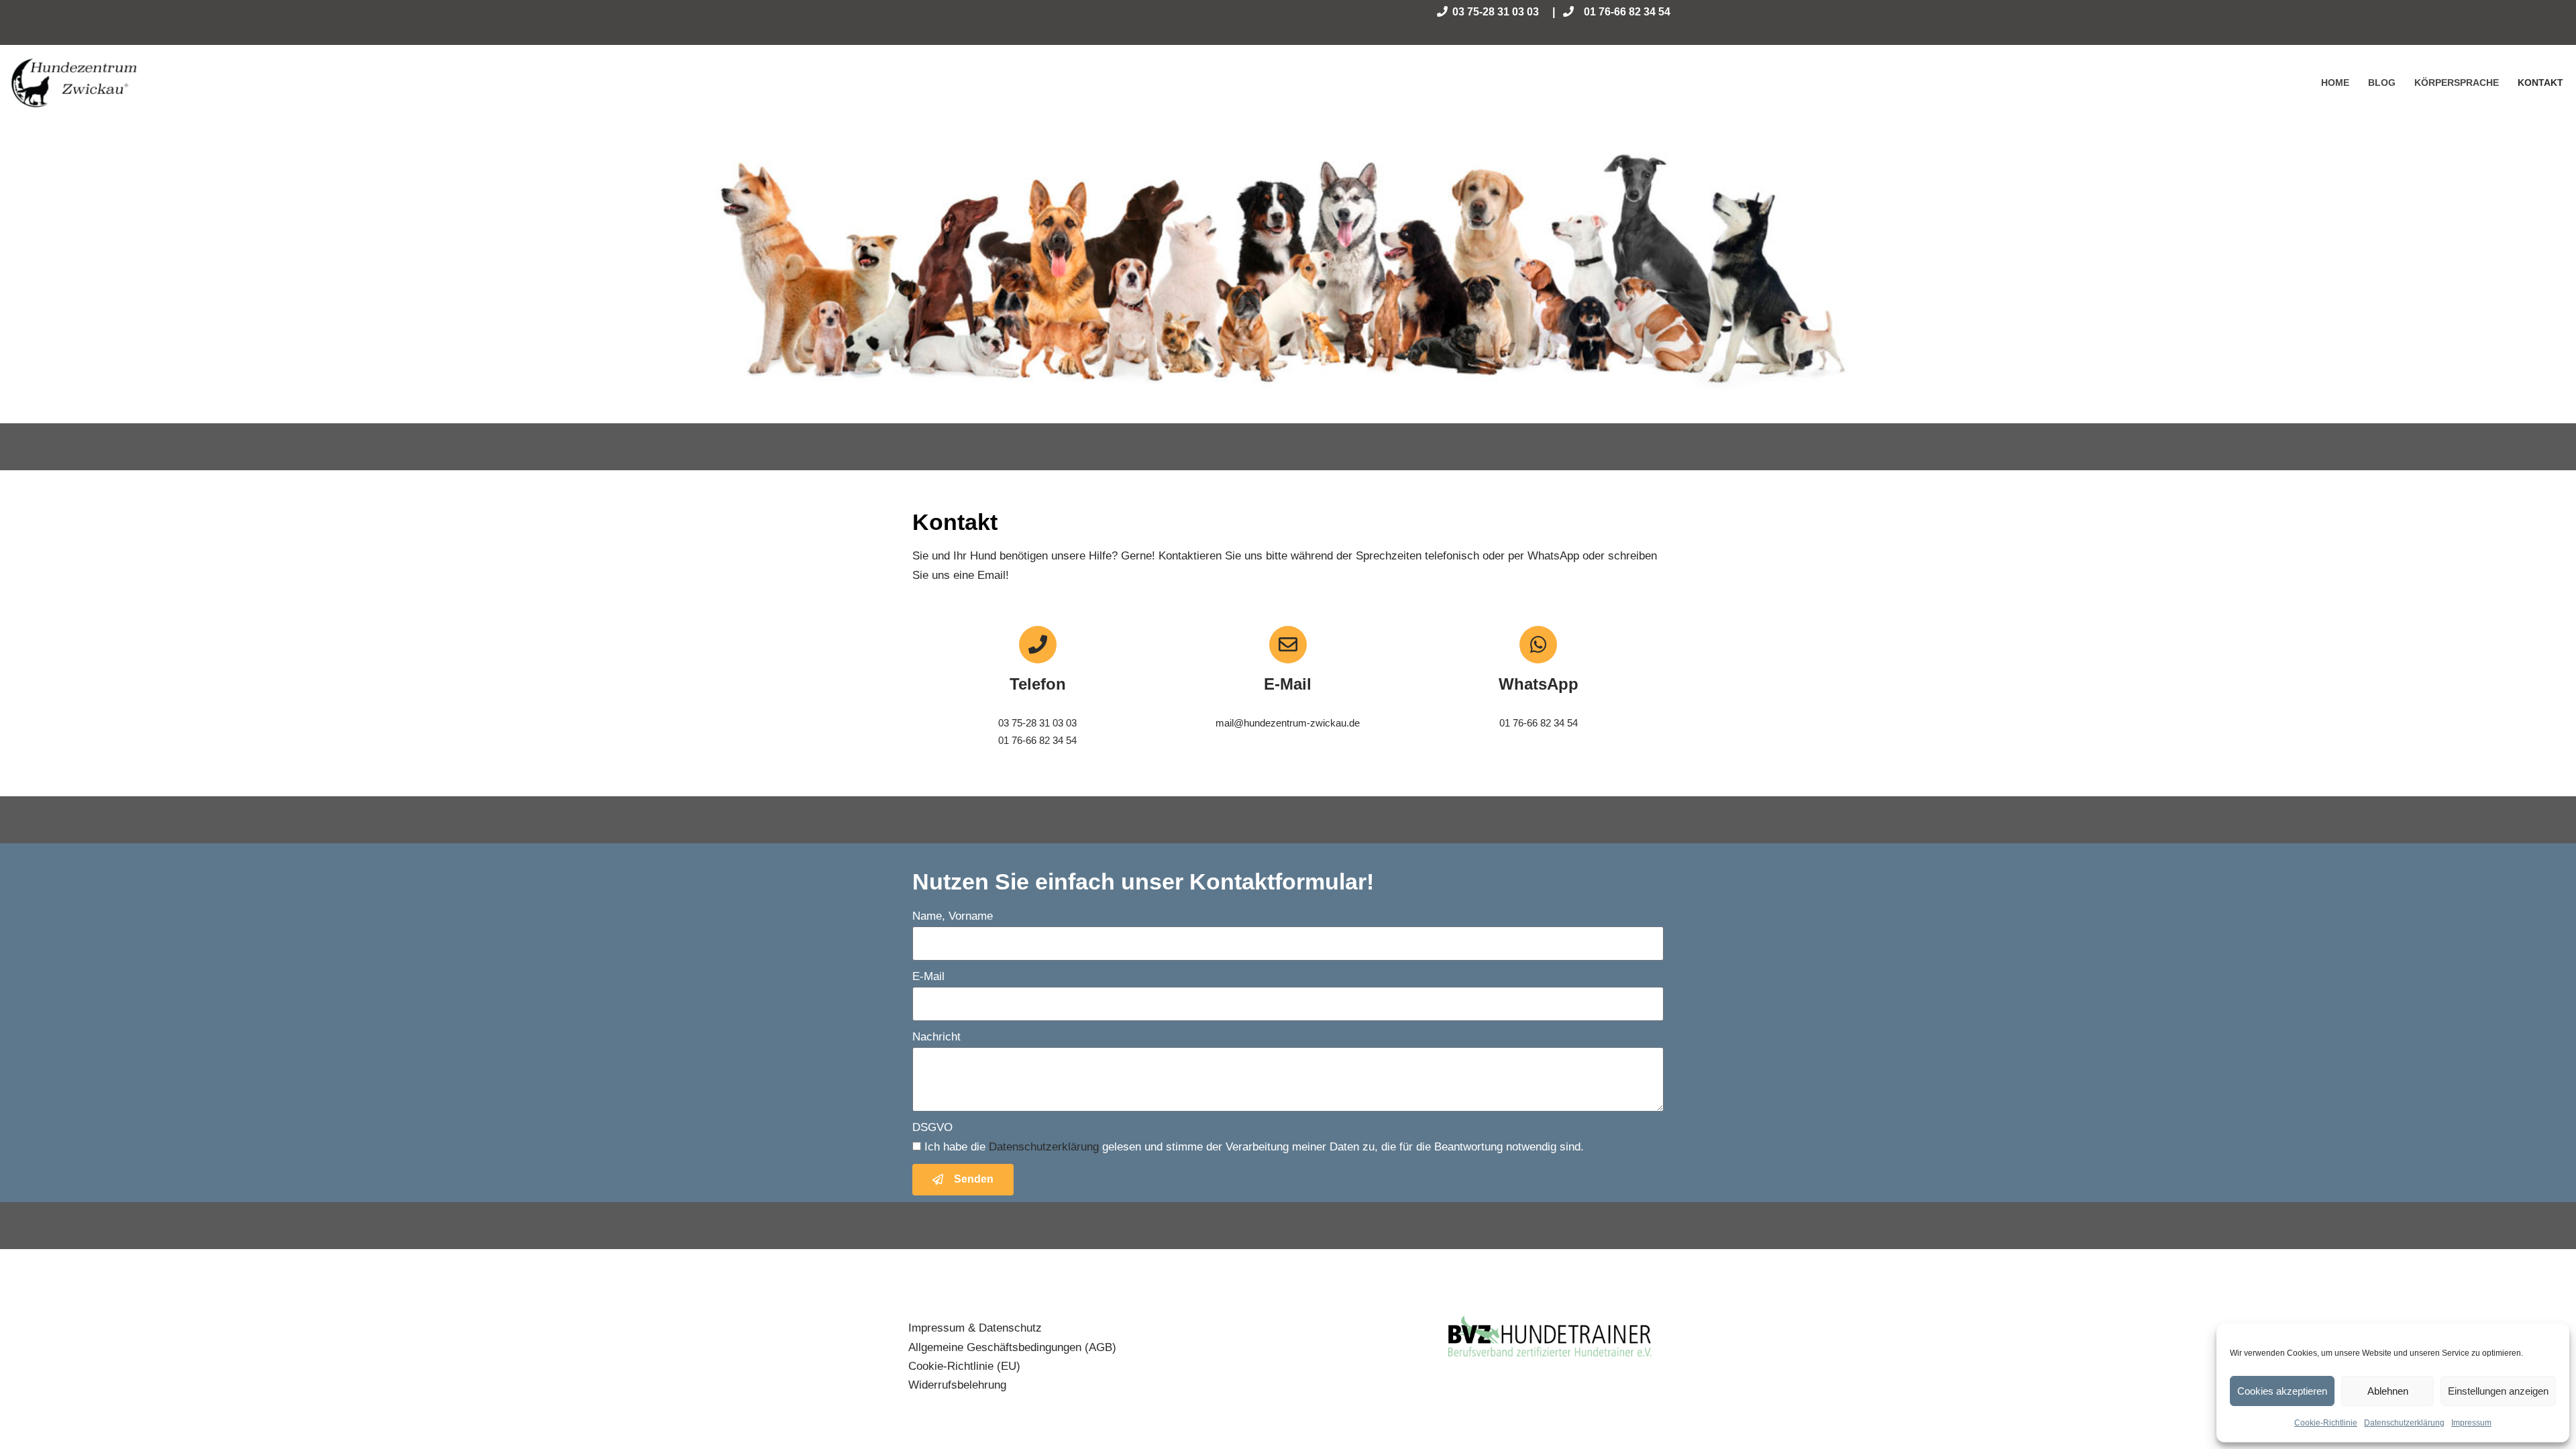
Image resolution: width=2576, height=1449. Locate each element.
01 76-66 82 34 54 (1627, 12)
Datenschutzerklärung (2404, 1423)
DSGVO (932, 1127)
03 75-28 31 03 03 (1496, 12)
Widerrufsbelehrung (957, 1385)
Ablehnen (2388, 1391)
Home (2335, 83)
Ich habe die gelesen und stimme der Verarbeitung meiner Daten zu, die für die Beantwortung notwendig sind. (1254, 1147)
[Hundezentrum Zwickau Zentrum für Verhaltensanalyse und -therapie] (75, 83)
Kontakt (2540, 83)
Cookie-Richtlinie (2326, 1423)
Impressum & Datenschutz (975, 1328)
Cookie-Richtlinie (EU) (964, 1366)
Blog (2382, 83)
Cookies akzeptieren (2282, 1391)
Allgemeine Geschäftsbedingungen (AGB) (1012, 1347)
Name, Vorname (953, 916)
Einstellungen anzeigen (2498, 1391)
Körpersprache (2457, 83)
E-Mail (928, 976)
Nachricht (936, 1037)
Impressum (2471, 1423)
